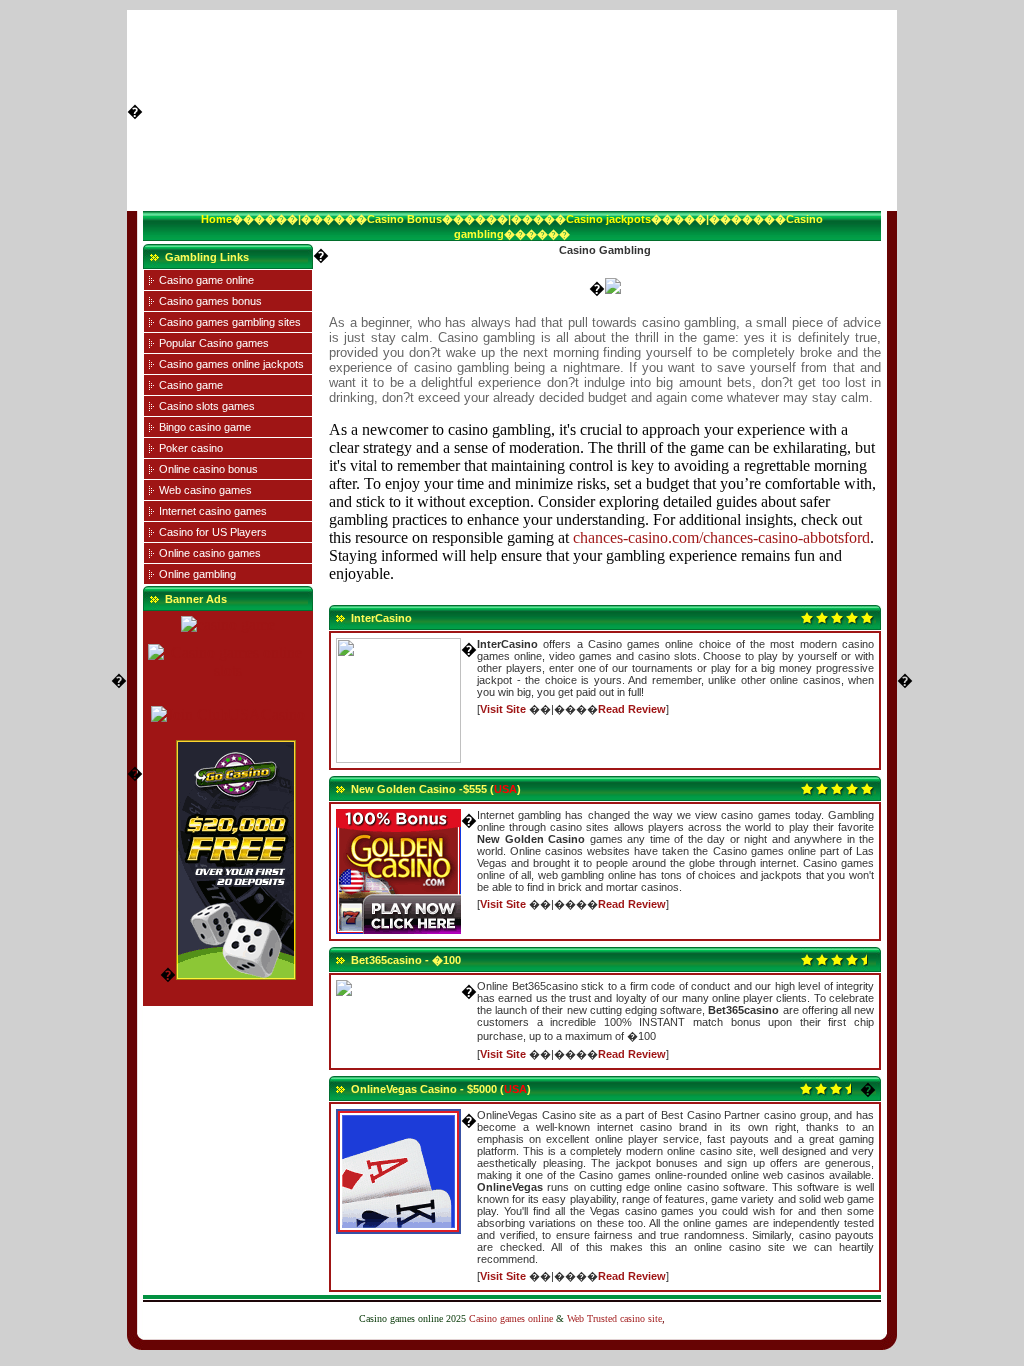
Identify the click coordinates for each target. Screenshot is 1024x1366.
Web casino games (205, 490)
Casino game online (206, 280)
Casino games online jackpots (231, 364)
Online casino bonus (208, 469)
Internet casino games (213, 511)
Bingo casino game (205, 427)
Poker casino (191, 448)
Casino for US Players (213, 532)
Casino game (191, 385)
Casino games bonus (210, 301)
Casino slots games (207, 406)
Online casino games (210, 553)
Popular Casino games (214, 343)
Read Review (632, 709)
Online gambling (197, 574)
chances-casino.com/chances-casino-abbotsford (721, 537)
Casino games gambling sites (230, 322)
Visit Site (503, 709)
